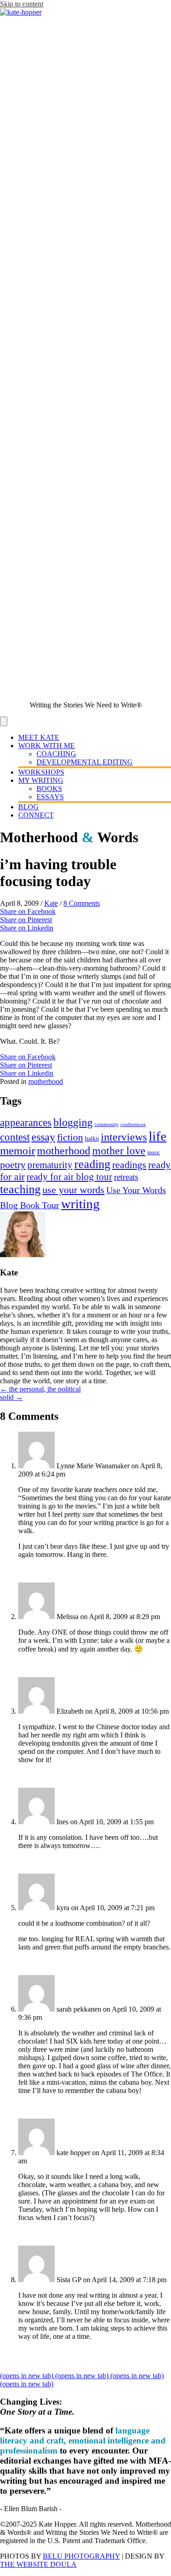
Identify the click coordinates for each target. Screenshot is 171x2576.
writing (80, 1204)
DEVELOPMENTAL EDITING (85, 762)
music (154, 1153)
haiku (92, 1139)
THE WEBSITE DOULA (38, 2564)
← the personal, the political (40, 1389)
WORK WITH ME (47, 746)
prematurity (50, 1165)
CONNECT (36, 815)
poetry (13, 1165)
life (158, 1136)
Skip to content (22, 4)
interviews (124, 1137)
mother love (119, 1150)
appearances (26, 1122)
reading (92, 1164)
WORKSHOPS (41, 772)
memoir (18, 1150)
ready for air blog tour (69, 1177)
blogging (73, 1122)
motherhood (46, 1081)
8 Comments (82, 903)
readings (129, 1165)
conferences (133, 1124)
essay (43, 1137)
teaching (20, 1189)
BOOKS (49, 789)
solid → (11, 1397)
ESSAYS (50, 797)
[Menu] (4, 721)
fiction (70, 1137)
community (106, 1124)
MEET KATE (39, 737)
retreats (126, 1177)
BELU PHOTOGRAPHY (81, 2556)
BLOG (28, 807)
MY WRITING (41, 780)
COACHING (56, 754)
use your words (73, 1190)
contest (15, 1137)
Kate (51, 903)
